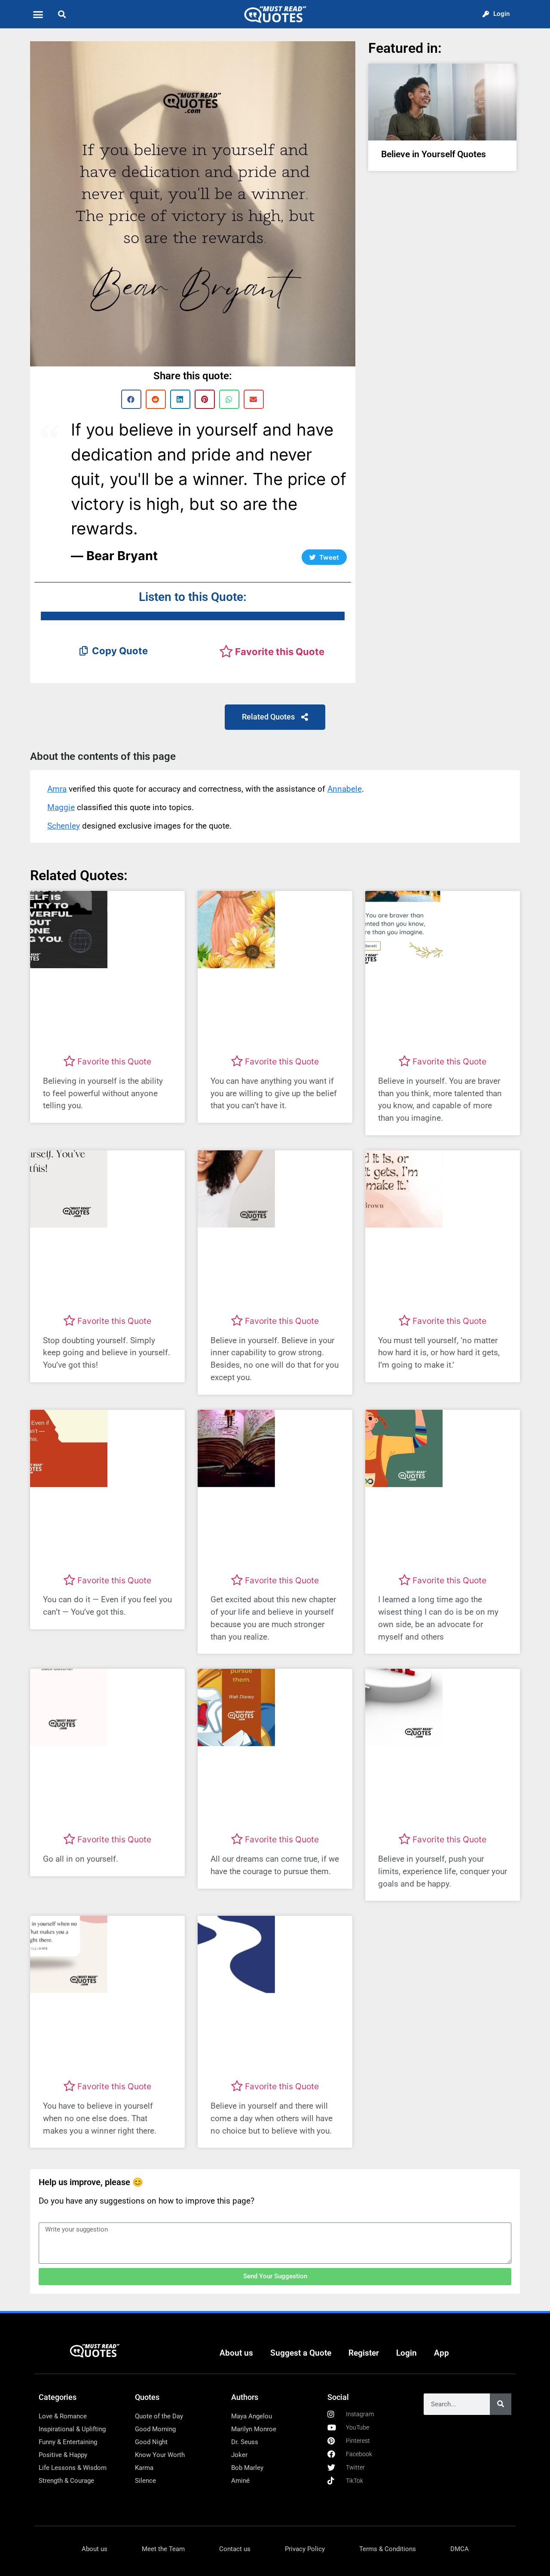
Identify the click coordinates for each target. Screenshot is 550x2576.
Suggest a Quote (301, 2353)
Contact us (235, 2549)
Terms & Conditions (388, 2549)
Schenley (64, 826)
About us (236, 2353)
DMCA (460, 2549)
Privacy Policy (305, 2549)
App (442, 2353)
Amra (57, 789)
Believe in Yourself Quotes (434, 154)
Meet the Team (163, 2549)
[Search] (501, 2404)
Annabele (345, 789)
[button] (38, 14)
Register (364, 2353)
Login (406, 2353)
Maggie (61, 807)
